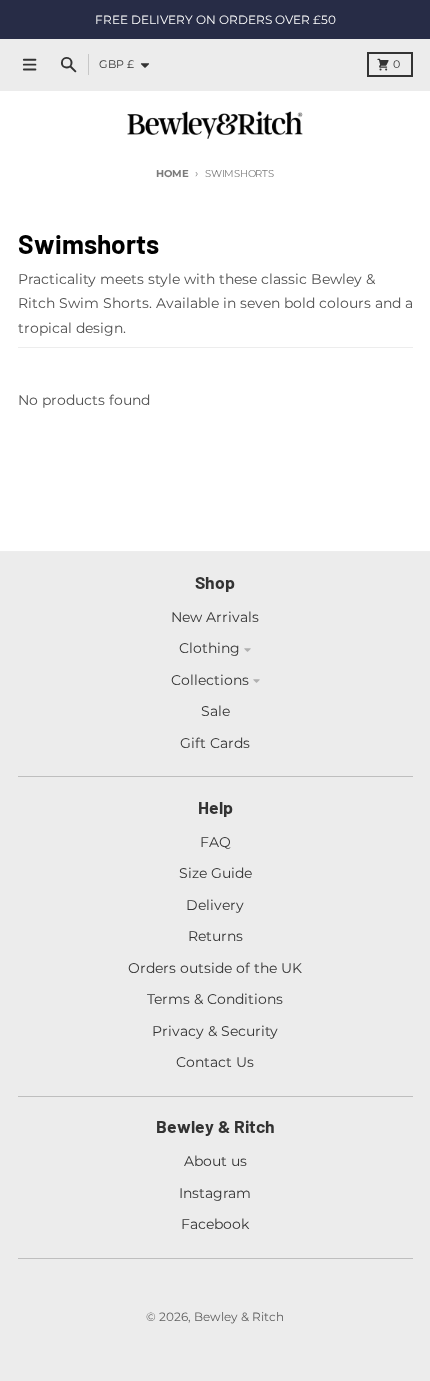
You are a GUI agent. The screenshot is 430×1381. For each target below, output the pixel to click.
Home (172, 173)
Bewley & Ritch (239, 1316)
